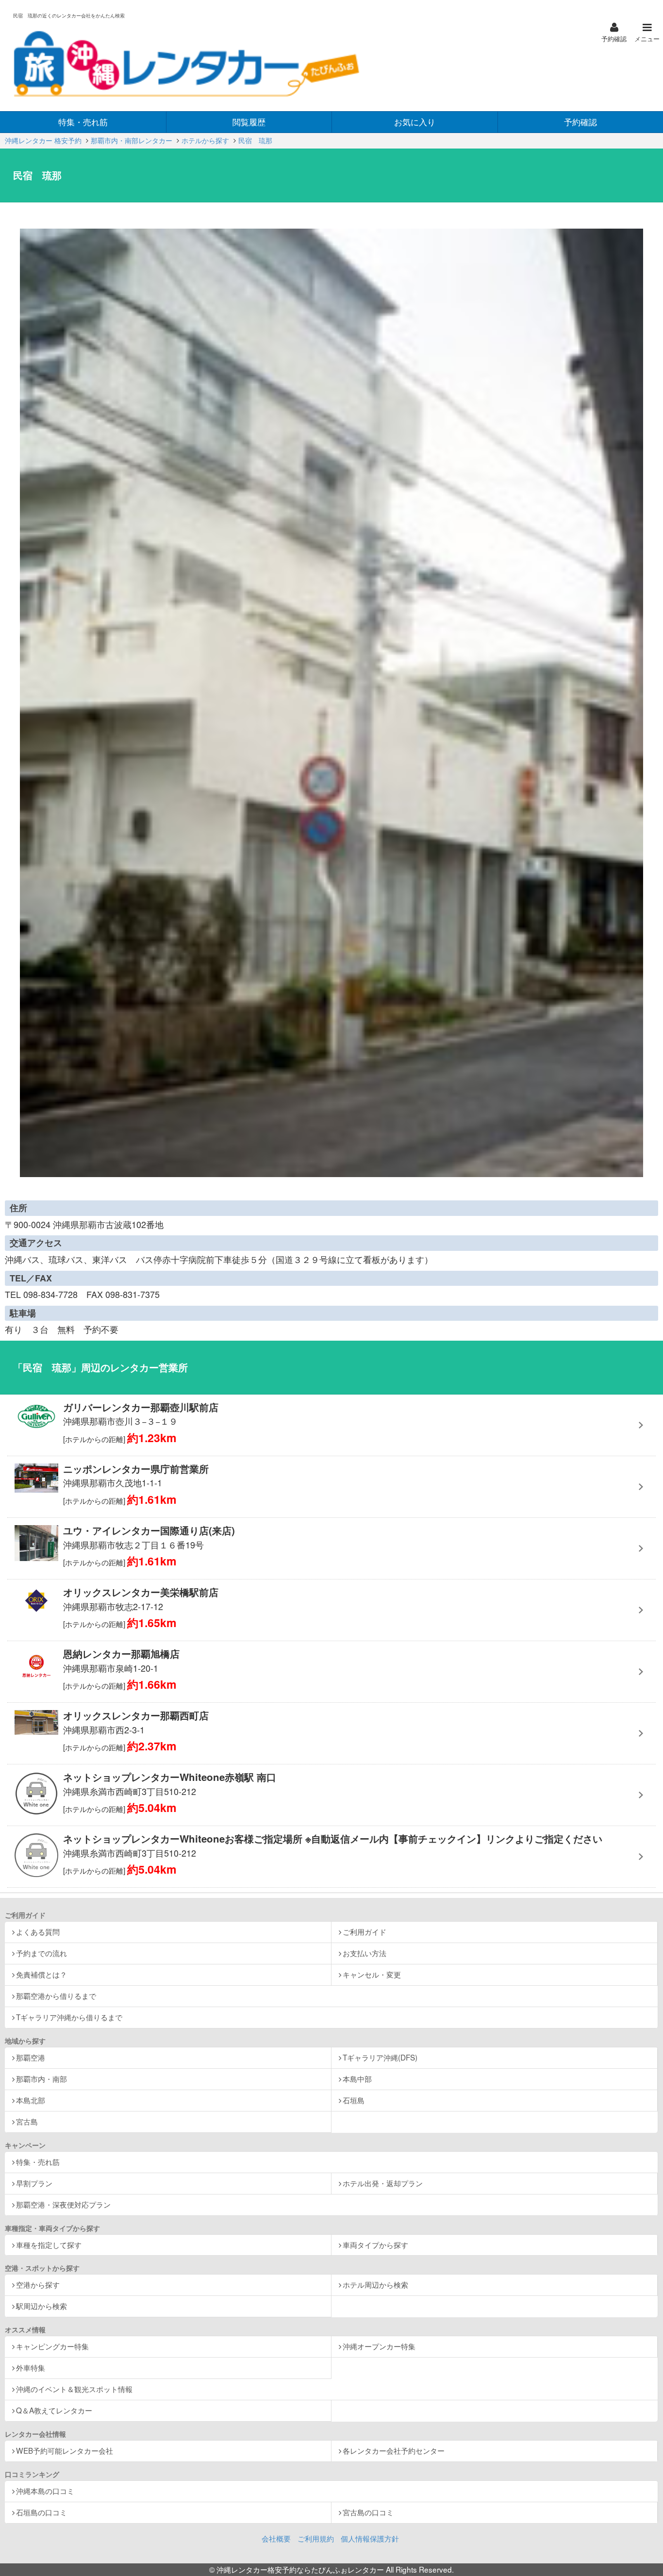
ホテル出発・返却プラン (383, 2183)
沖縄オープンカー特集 (379, 2346)
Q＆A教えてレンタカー (54, 2410)
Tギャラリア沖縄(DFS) (380, 2057)
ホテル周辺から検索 (375, 2284)
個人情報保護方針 (370, 2538)
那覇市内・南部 (41, 2078)
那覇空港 (31, 2057)
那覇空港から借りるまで (56, 1995)
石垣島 (354, 2100)
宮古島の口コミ (368, 2512)
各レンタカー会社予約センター (394, 2450)
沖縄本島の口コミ (45, 2491)
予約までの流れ (41, 1953)
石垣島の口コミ (41, 2512)
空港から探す (38, 2284)
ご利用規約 (316, 2538)
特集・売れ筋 (38, 2161)
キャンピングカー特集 (52, 2346)
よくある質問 (38, 1931)
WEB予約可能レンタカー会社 (65, 2450)
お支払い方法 (365, 1953)
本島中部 (357, 2078)
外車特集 (31, 2367)
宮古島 (27, 2121)
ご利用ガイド (365, 1931)
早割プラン (34, 2183)
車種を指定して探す (49, 2244)
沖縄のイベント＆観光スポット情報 (74, 2389)
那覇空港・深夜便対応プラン (63, 2204)
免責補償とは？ (41, 1974)
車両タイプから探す (375, 2244)
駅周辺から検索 (41, 2306)
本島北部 (31, 2100)
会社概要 (276, 2538)
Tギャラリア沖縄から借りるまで (69, 2017)
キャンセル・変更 (372, 1974)
